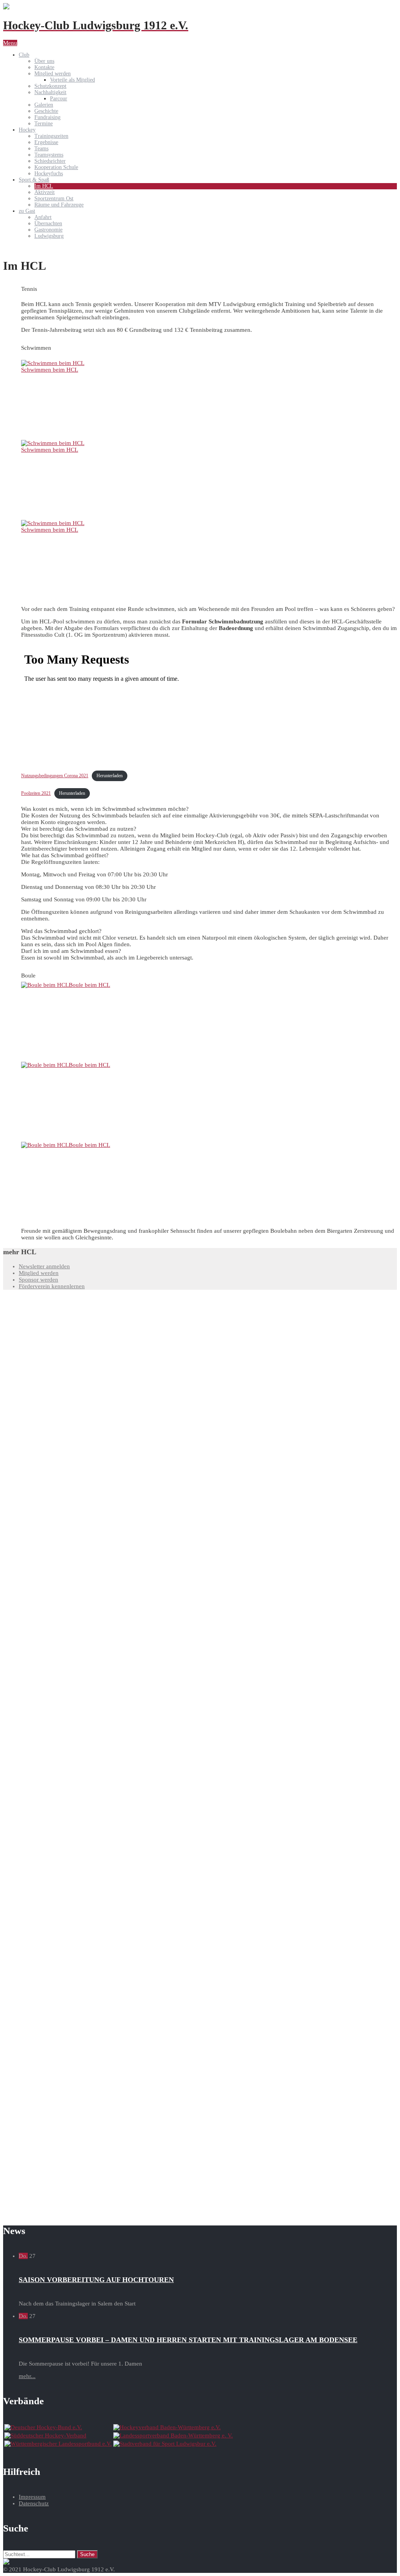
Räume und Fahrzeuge (59, 205)
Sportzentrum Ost (54, 198)
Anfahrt (43, 217)
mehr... (27, 2376)
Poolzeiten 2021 (36, 793)
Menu (10, 43)
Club (24, 55)
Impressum (32, 2497)
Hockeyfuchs (49, 174)
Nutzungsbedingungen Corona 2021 (55, 776)
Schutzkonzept (50, 86)
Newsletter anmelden (44, 1266)
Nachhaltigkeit (50, 92)
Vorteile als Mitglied (72, 80)
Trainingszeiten (51, 136)
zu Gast (27, 211)
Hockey (27, 130)
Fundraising (47, 117)
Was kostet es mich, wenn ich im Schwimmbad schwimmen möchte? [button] (105, 809)
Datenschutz (34, 2503)
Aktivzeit (45, 192)
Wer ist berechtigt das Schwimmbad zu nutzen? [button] (79, 829)
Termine (44, 124)
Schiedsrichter (50, 161)
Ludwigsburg (49, 236)
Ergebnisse (46, 142)
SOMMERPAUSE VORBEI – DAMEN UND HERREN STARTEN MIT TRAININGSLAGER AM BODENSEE (188, 2340)
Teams (41, 149)
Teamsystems (49, 155)
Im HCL (44, 186)
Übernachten (48, 223)
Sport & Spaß (34, 180)
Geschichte (46, 111)
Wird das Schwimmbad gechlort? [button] (61, 931)
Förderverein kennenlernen (52, 1286)
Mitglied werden (53, 74)
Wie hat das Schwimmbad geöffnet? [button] (65, 855)
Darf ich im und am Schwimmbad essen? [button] (71, 951)
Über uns (44, 61)
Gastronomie (48, 230)
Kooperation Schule (56, 167)
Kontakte (44, 67)
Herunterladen (110, 776)
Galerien (44, 105)
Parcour (59, 99)
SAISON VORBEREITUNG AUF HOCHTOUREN (96, 2280)
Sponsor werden (38, 1280)
